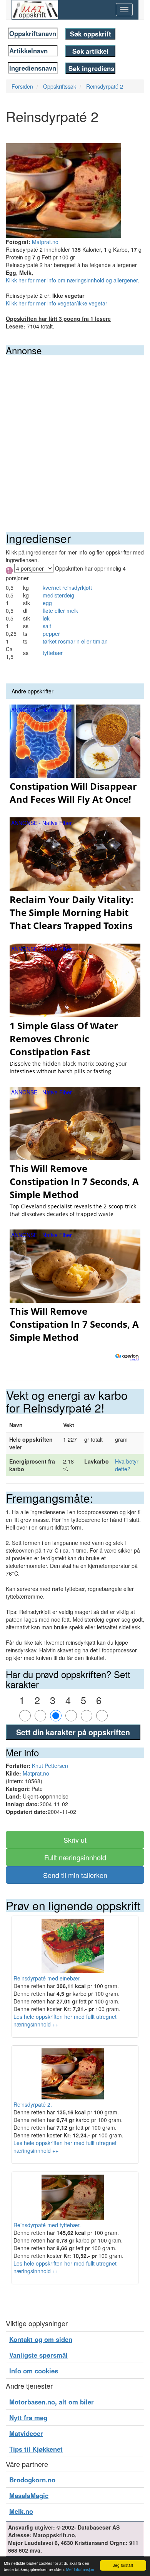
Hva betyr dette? (127, 1465)
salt (47, 626)
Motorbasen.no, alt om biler (52, 2402)
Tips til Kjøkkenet (36, 2449)
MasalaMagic (29, 2495)
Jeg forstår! (123, 2565)
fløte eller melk (60, 611)
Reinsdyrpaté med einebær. (47, 1978)
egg (47, 603)
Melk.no (21, 2511)
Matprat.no (45, 242)
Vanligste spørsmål (38, 2355)
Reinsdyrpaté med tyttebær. (47, 2225)
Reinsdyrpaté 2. (33, 2104)
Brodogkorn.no (32, 2480)
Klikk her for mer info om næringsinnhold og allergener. (72, 280)
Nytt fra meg (28, 2418)
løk (46, 618)
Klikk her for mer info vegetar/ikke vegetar (57, 303)
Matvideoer (26, 2433)
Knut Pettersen (50, 1766)
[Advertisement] (75, 434)
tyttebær (53, 653)
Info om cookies (34, 2371)
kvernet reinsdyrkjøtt (67, 587)
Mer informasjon (80, 2569)
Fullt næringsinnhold (75, 1857)
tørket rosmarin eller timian (75, 641)
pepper (51, 634)
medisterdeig (58, 595)
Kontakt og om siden (41, 2339)
